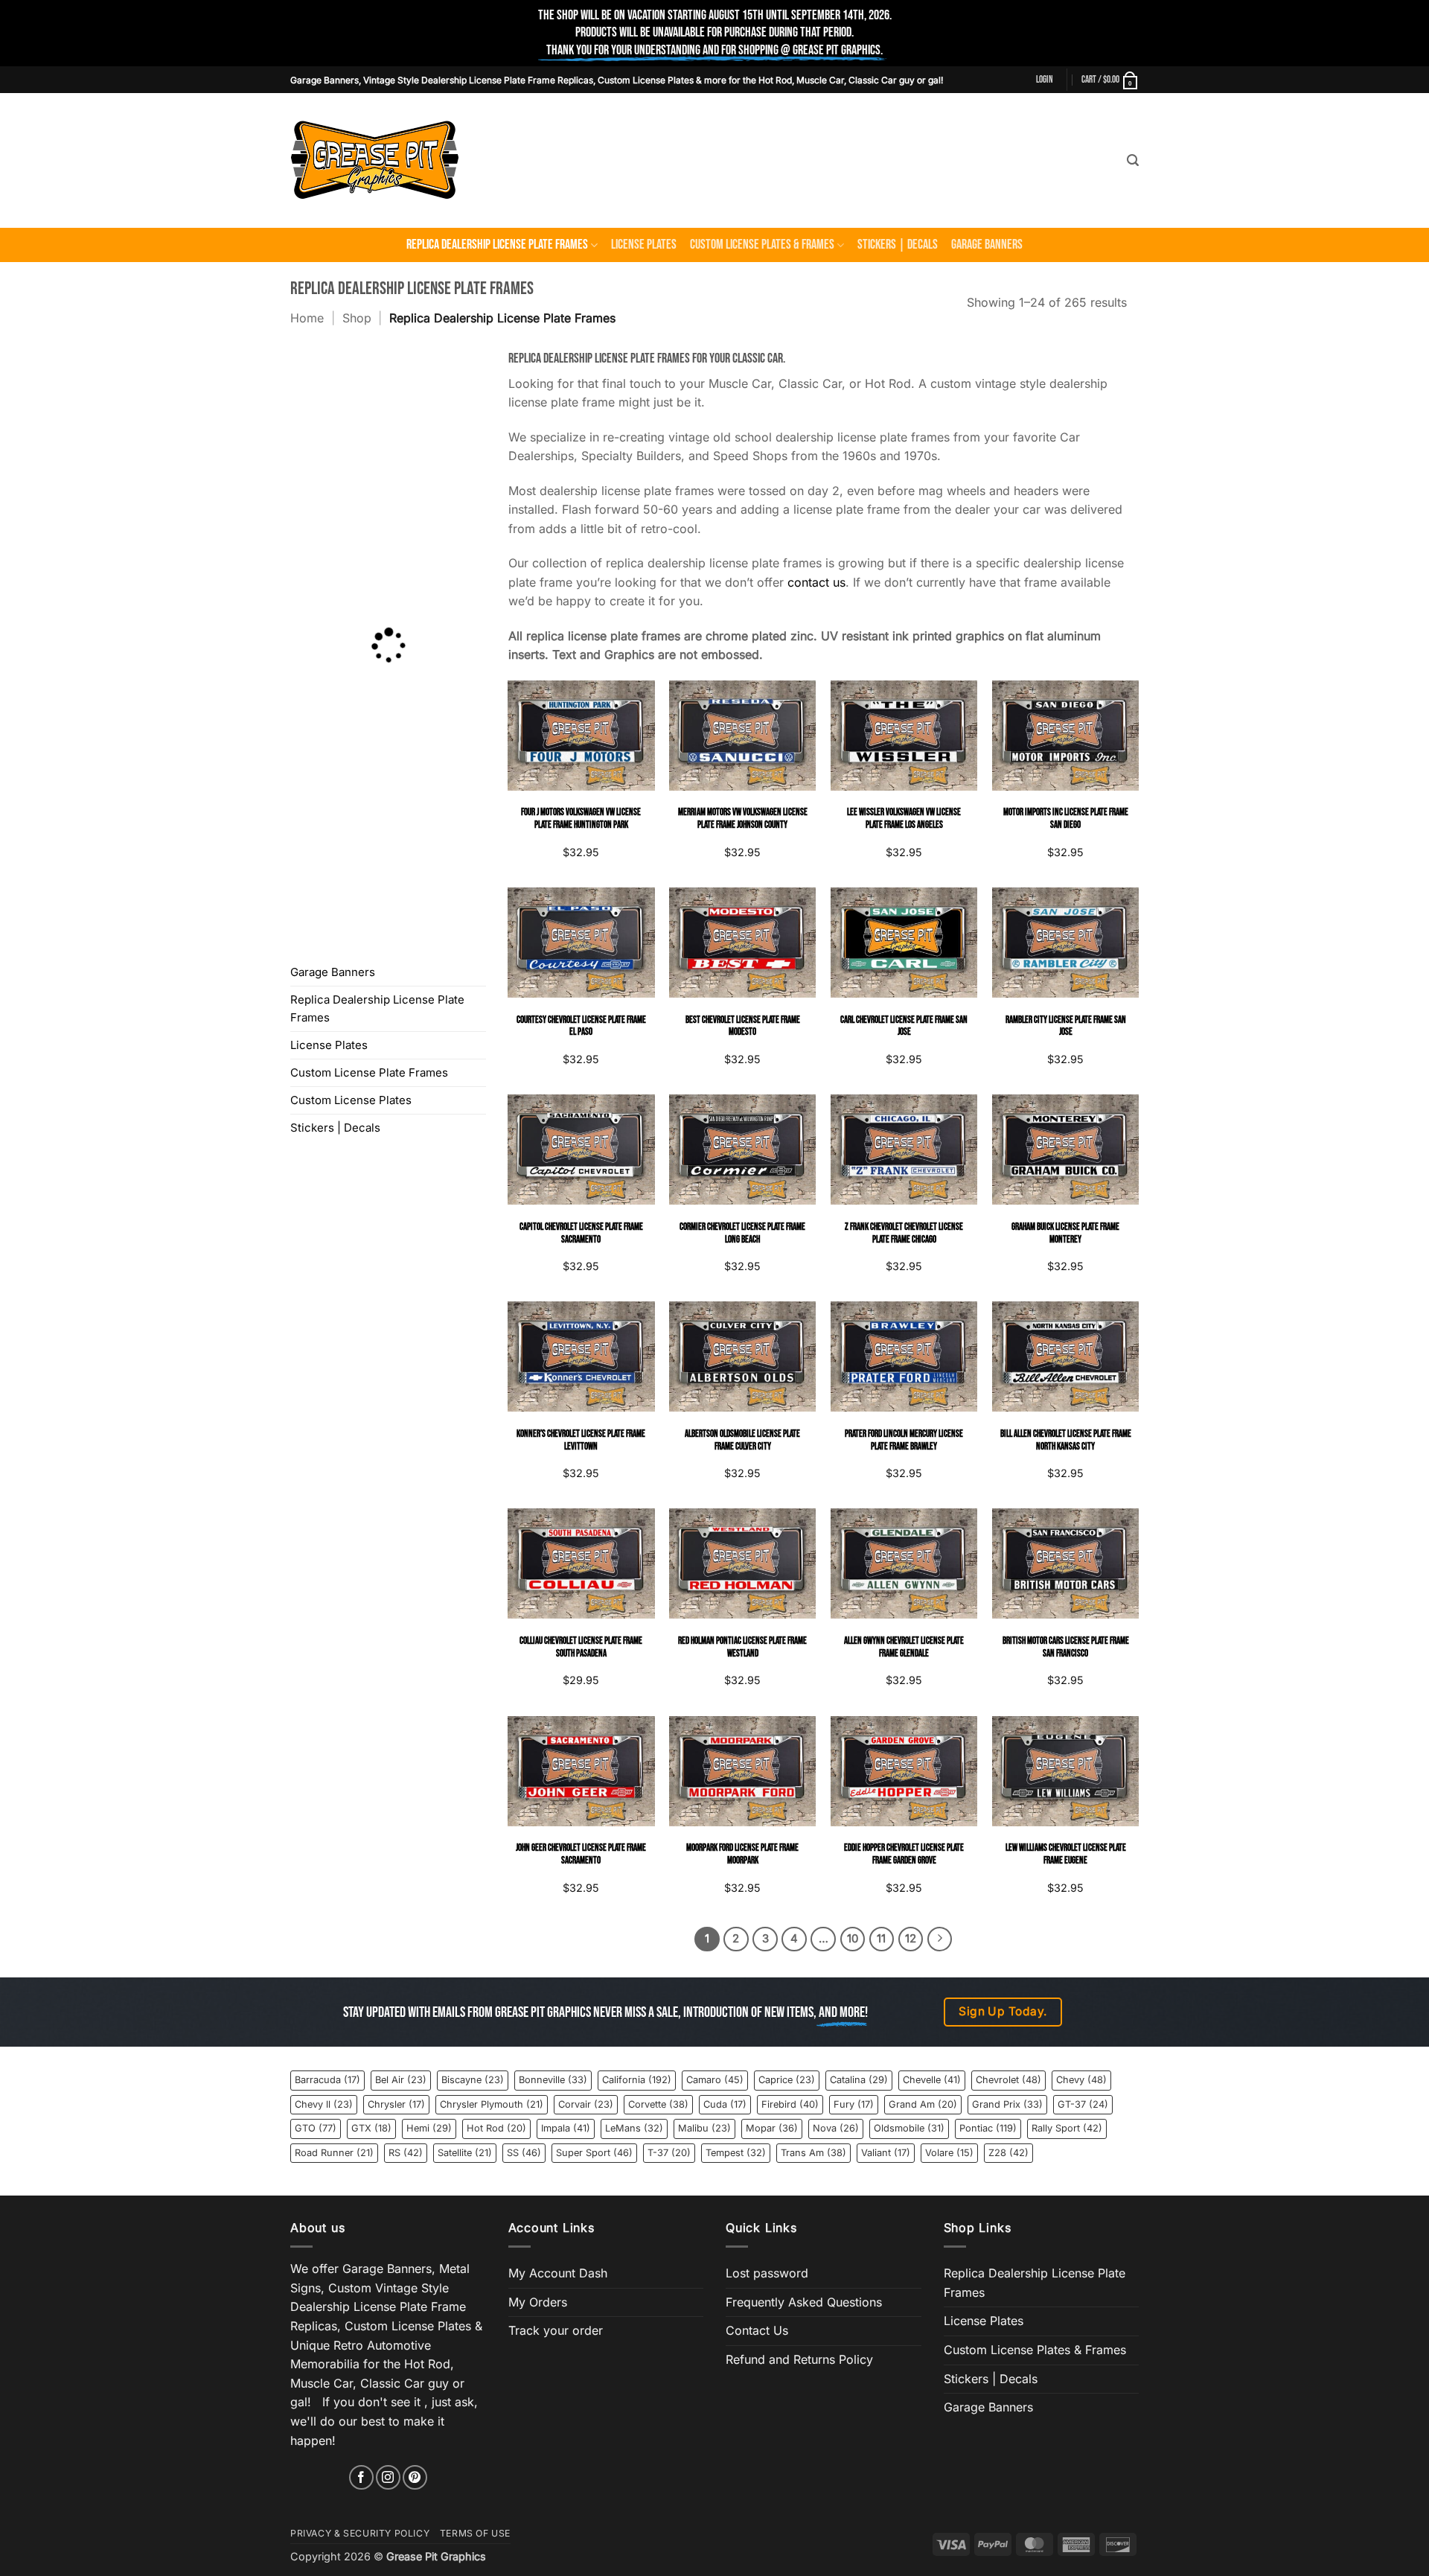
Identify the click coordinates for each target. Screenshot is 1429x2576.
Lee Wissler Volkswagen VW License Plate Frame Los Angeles (904, 819)
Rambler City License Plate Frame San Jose (1066, 1026)
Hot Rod (496, 2128)
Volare (949, 2153)
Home (307, 318)
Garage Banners (987, 245)
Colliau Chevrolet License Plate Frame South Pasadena (581, 1647)
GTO (316, 2128)
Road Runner (334, 2153)
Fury (854, 2104)
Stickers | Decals (898, 245)
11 (881, 1939)
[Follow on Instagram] (388, 2477)
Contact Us (757, 2330)
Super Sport (594, 2153)
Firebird (790, 2104)
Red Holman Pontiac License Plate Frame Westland (742, 1647)
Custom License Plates (351, 1100)
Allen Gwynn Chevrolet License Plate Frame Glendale (904, 1647)
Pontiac (988, 2128)
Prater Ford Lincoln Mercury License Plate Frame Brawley (904, 1440)
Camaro (715, 2080)
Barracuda (327, 2080)
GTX (371, 2128)
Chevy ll (324, 2104)
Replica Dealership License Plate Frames (497, 245)
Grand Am (923, 2104)
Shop (357, 318)
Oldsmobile (909, 2128)
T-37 (669, 2153)
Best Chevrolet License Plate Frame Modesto (743, 1026)
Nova (836, 2128)
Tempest (736, 2153)
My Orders (538, 2302)
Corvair (586, 2104)
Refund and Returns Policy (799, 2359)
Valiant (886, 2153)
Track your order (556, 2330)
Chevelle (932, 2080)
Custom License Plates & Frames (762, 245)
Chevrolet (1008, 2080)
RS (406, 2153)
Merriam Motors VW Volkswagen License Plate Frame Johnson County (743, 819)
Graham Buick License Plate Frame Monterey (1065, 1233)
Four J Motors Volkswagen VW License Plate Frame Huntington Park (581, 819)
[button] (1045, 80)
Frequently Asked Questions (804, 2302)
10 (853, 1939)
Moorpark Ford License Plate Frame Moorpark (742, 1854)
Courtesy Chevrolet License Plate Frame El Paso (581, 1026)
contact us (816, 582)
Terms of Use (475, 2533)
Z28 (1008, 2153)
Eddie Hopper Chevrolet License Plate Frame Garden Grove (904, 1854)
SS (524, 2153)
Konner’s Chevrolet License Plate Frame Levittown (581, 1440)
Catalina (859, 2080)
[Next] (940, 1939)
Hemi (429, 2128)
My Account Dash (558, 2273)
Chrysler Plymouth (492, 2104)
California (637, 2080)
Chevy (1081, 2080)
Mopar (772, 2128)
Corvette (658, 2104)
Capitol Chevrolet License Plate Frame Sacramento (581, 1233)
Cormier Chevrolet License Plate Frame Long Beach (742, 1233)
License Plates (644, 245)
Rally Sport (1067, 2128)
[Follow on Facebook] (361, 2477)
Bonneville (553, 2080)
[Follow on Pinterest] (415, 2477)
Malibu (704, 2128)
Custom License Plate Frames (369, 1072)
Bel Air (401, 2080)
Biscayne (473, 2080)
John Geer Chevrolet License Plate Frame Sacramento (581, 1854)
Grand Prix (1007, 2104)
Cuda (725, 2104)
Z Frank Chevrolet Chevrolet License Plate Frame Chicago (904, 1233)
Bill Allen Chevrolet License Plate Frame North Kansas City (1066, 1440)
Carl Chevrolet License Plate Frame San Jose (904, 1026)
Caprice (787, 2080)
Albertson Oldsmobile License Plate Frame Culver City (742, 1440)
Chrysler (396, 2104)
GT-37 (1083, 2104)
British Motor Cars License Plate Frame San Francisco (1066, 1647)
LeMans (634, 2128)
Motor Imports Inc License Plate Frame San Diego (1066, 819)
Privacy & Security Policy (360, 2533)
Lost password (767, 2273)
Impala (566, 2128)
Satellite (465, 2153)
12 (911, 1939)
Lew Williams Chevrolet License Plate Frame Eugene (1066, 1854)
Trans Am (813, 2153)
